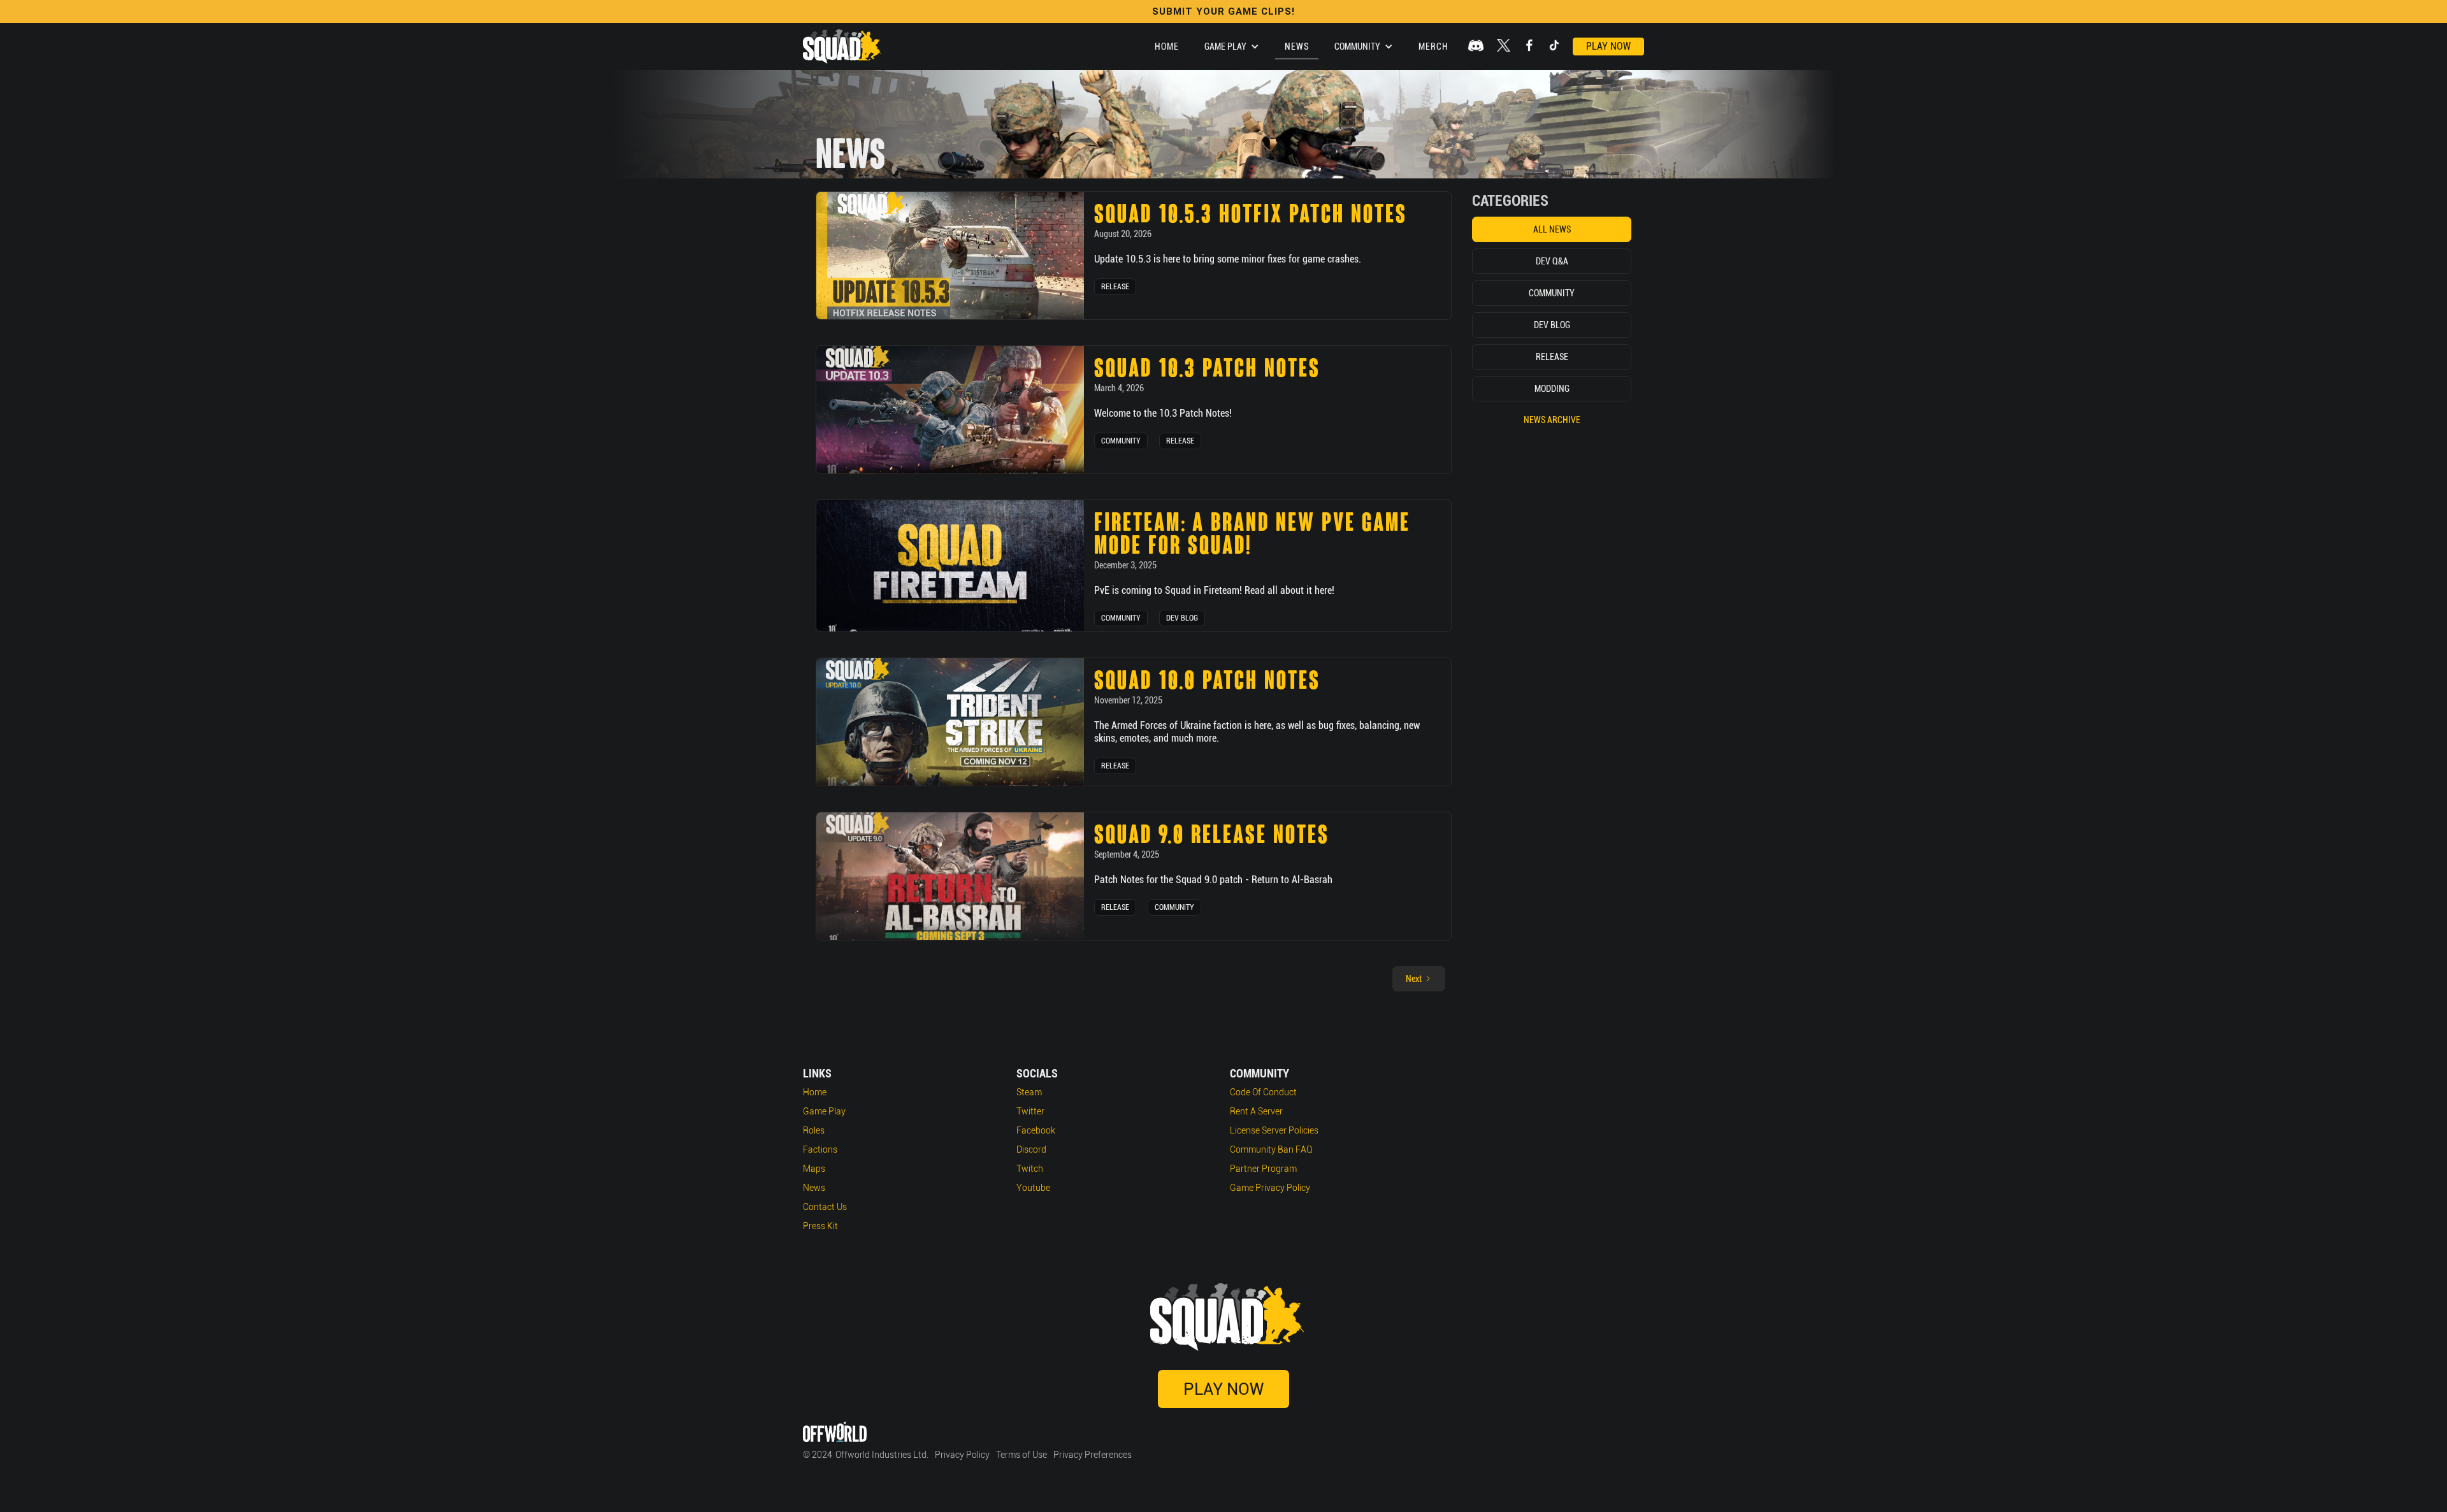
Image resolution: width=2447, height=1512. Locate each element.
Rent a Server (1256, 1111)
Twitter (1030, 1111)
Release (1115, 287)
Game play (824, 1111)
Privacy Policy (962, 1455)
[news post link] (950, 256)
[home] (842, 47)
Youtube (1033, 1188)
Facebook (1036, 1130)
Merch (1433, 47)
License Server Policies (1274, 1130)
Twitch (1030, 1169)
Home (1167, 47)
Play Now (1608, 46)
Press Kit (820, 1226)
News (1297, 47)
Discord (1031, 1149)
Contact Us (825, 1207)
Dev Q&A (1552, 261)
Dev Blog (1182, 618)
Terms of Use (1021, 1455)
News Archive (1552, 420)
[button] (1232, 47)
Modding (1552, 389)
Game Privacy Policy (1270, 1188)
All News (1552, 229)
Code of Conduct (1263, 1092)
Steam (1029, 1092)
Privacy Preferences (1093, 1455)
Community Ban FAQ (1271, 1149)
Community (1121, 441)
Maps (814, 1169)
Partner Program (1263, 1169)
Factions (820, 1149)
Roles (814, 1130)
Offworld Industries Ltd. (882, 1455)
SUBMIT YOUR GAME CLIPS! (1223, 11)
